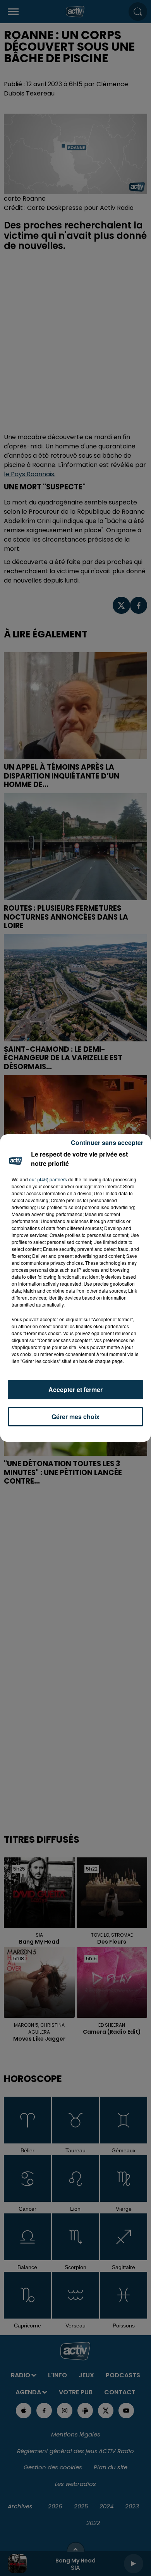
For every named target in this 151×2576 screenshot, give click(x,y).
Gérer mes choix (75, 1417)
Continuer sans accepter (107, 1142)
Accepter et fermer (75, 1389)
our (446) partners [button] (48, 1179)
